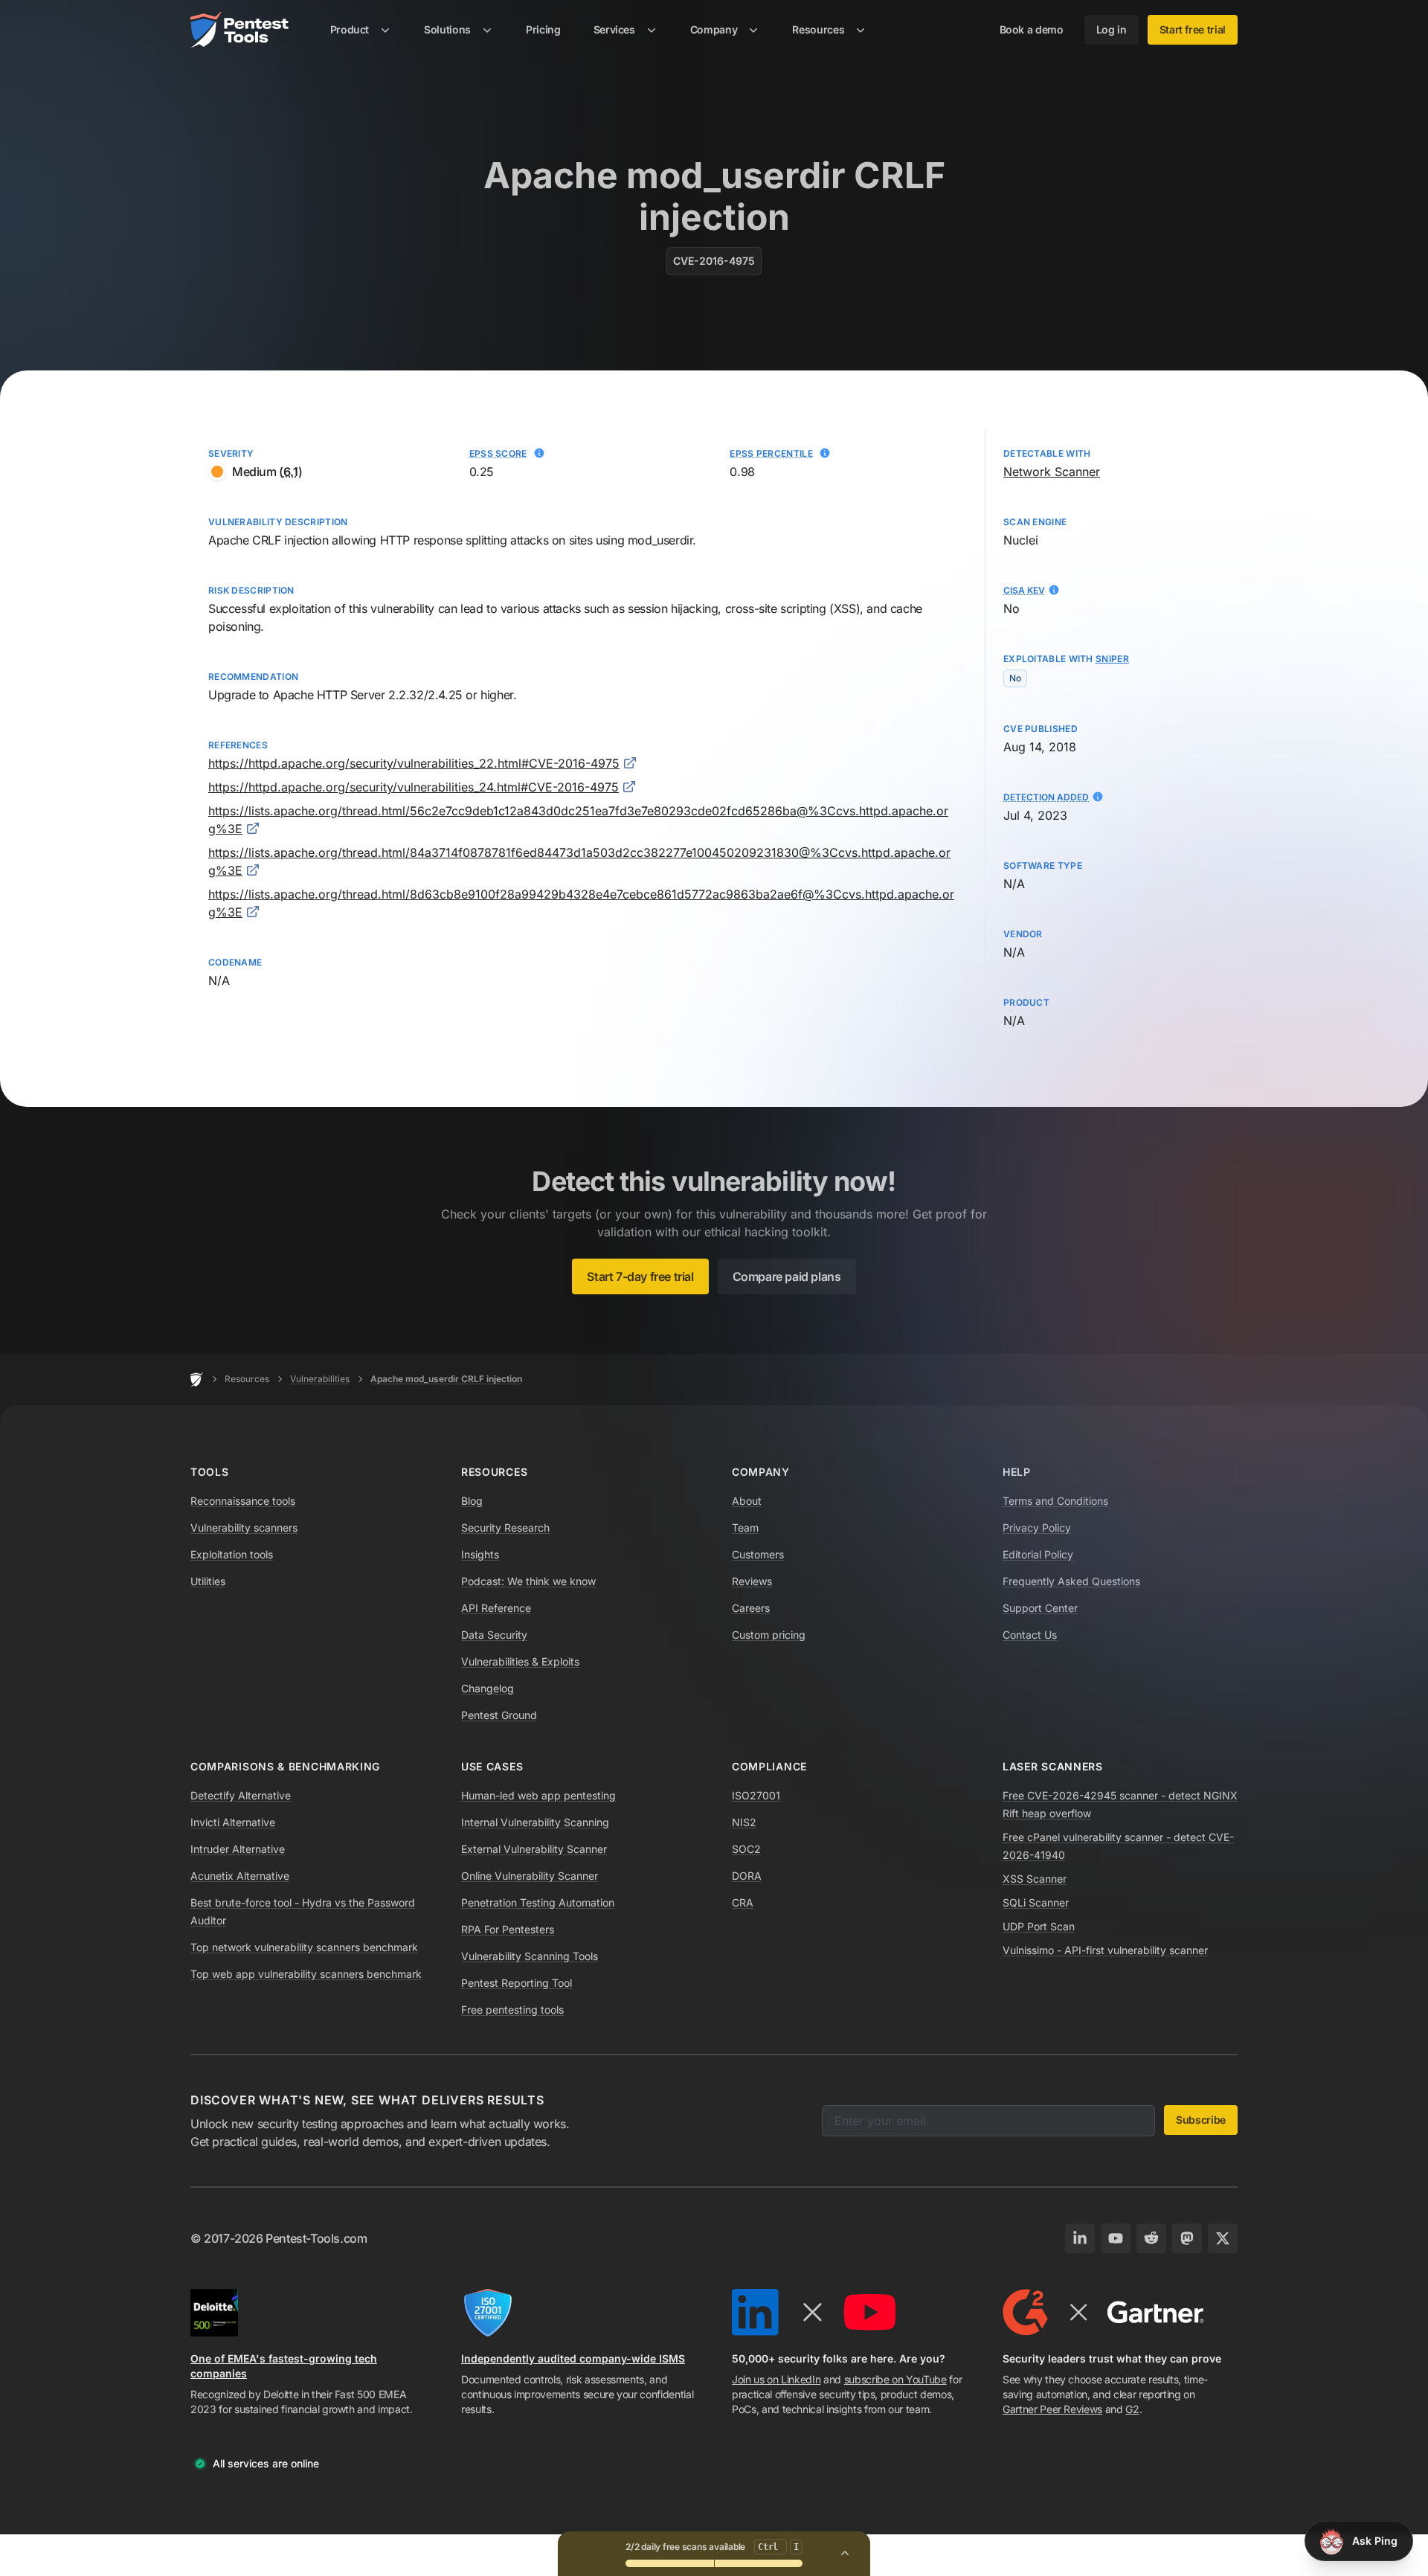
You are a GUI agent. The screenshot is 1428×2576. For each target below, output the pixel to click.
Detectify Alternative (241, 1795)
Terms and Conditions (1055, 1501)
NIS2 (744, 1822)
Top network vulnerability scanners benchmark (304, 1947)
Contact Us (1030, 1635)
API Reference (496, 1608)
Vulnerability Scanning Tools (530, 1956)
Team (745, 1528)
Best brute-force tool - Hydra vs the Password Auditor (303, 1911)
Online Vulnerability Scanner (530, 1876)
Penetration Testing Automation (538, 1902)
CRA (743, 1902)
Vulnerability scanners (244, 1528)
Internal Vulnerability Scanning (535, 1822)
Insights (480, 1554)
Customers (758, 1554)
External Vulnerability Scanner (534, 1849)
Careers (751, 1608)
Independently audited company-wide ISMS (573, 2358)
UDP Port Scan (1039, 1926)
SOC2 (746, 1849)
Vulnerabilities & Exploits (520, 1661)
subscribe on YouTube (895, 2379)
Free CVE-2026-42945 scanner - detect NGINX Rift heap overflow (1120, 1804)
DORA (747, 1876)
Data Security (494, 1635)
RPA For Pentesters (508, 1929)
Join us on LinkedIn (776, 2379)
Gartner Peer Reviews (1052, 2409)
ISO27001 (756, 1795)
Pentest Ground (499, 1715)
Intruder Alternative (238, 1849)
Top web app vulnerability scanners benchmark (306, 1974)
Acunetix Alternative (240, 1876)
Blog (472, 1501)
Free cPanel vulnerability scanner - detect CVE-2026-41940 (1118, 1846)
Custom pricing (769, 1635)
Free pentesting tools (512, 2010)
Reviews (752, 1581)
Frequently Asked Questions (1071, 1581)
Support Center (1040, 1608)
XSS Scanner (1035, 1879)
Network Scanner (1052, 472)
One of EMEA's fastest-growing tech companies (284, 2366)
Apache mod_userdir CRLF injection (446, 1379)
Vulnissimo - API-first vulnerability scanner (1105, 1950)
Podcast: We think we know (528, 1581)
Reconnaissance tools (243, 1501)
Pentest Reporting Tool (517, 1983)
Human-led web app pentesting (538, 1795)
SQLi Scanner (1036, 1902)
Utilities (208, 1581)
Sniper (1112, 659)
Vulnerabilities (320, 1379)
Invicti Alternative (233, 1822)
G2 (1132, 2409)
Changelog (488, 1688)
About (747, 1501)
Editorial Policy (1038, 1554)
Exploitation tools (232, 1554)
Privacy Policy (1037, 1528)
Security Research (505, 1528)
